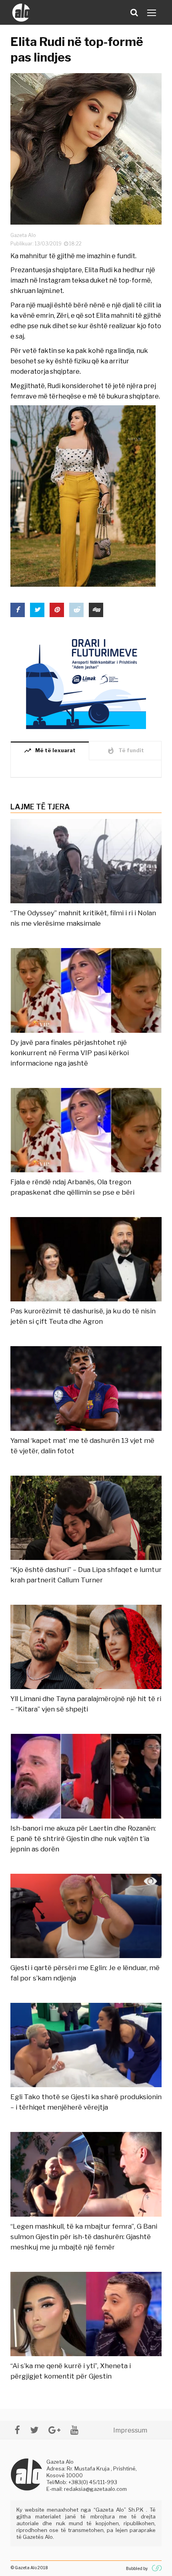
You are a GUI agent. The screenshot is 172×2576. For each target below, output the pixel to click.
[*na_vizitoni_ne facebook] (17, 2430)
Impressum (130, 2430)
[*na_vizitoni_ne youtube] (74, 2430)
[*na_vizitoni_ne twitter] (34, 2430)
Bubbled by (137, 2568)
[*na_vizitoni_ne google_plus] (54, 2430)
